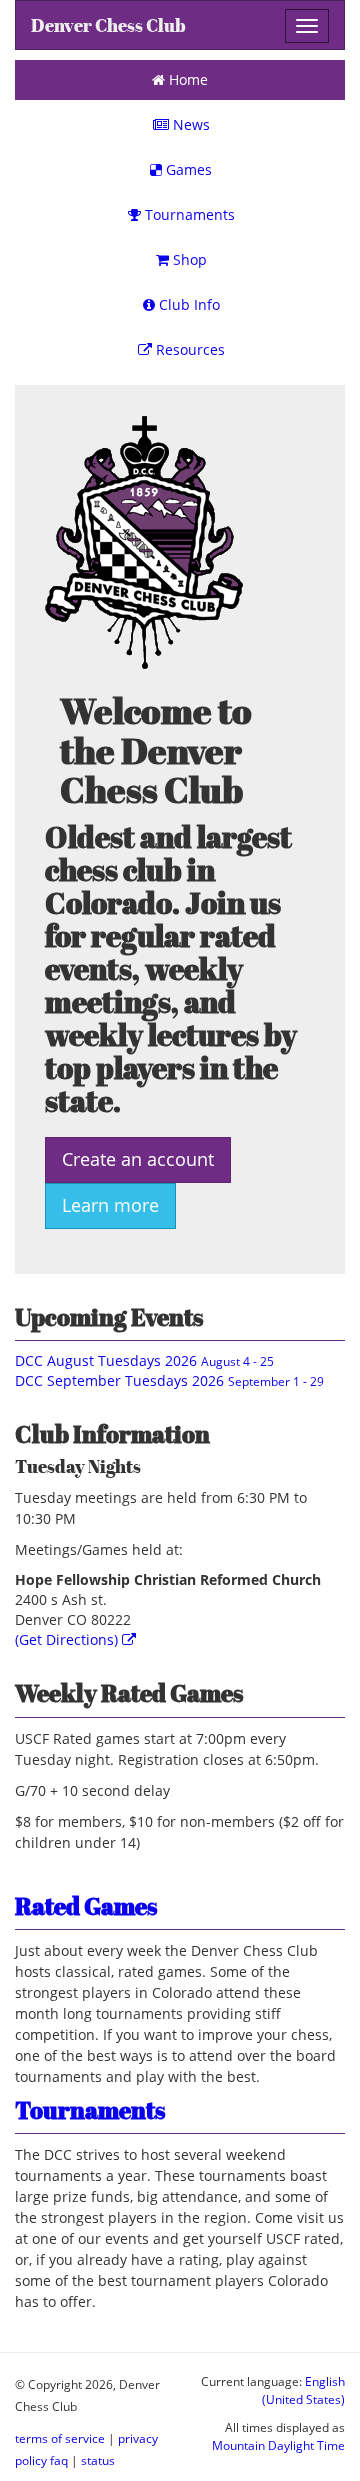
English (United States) (303, 2390)
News (189, 124)
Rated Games (86, 1906)
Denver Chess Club (108, 25)
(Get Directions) (68, 1639)
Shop (188, 259)
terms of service (60, 2438)
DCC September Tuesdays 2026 (169, 1380)
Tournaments (188, 214)
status (98, 2460)
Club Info (187, 304)
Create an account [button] (138, 1159)
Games (187, 169)
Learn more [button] (110, 1205)
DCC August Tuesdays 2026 (144, 1360)
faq (59, 2460)
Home (186, 79)
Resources (188, 349)
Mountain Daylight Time (278, 2445)
